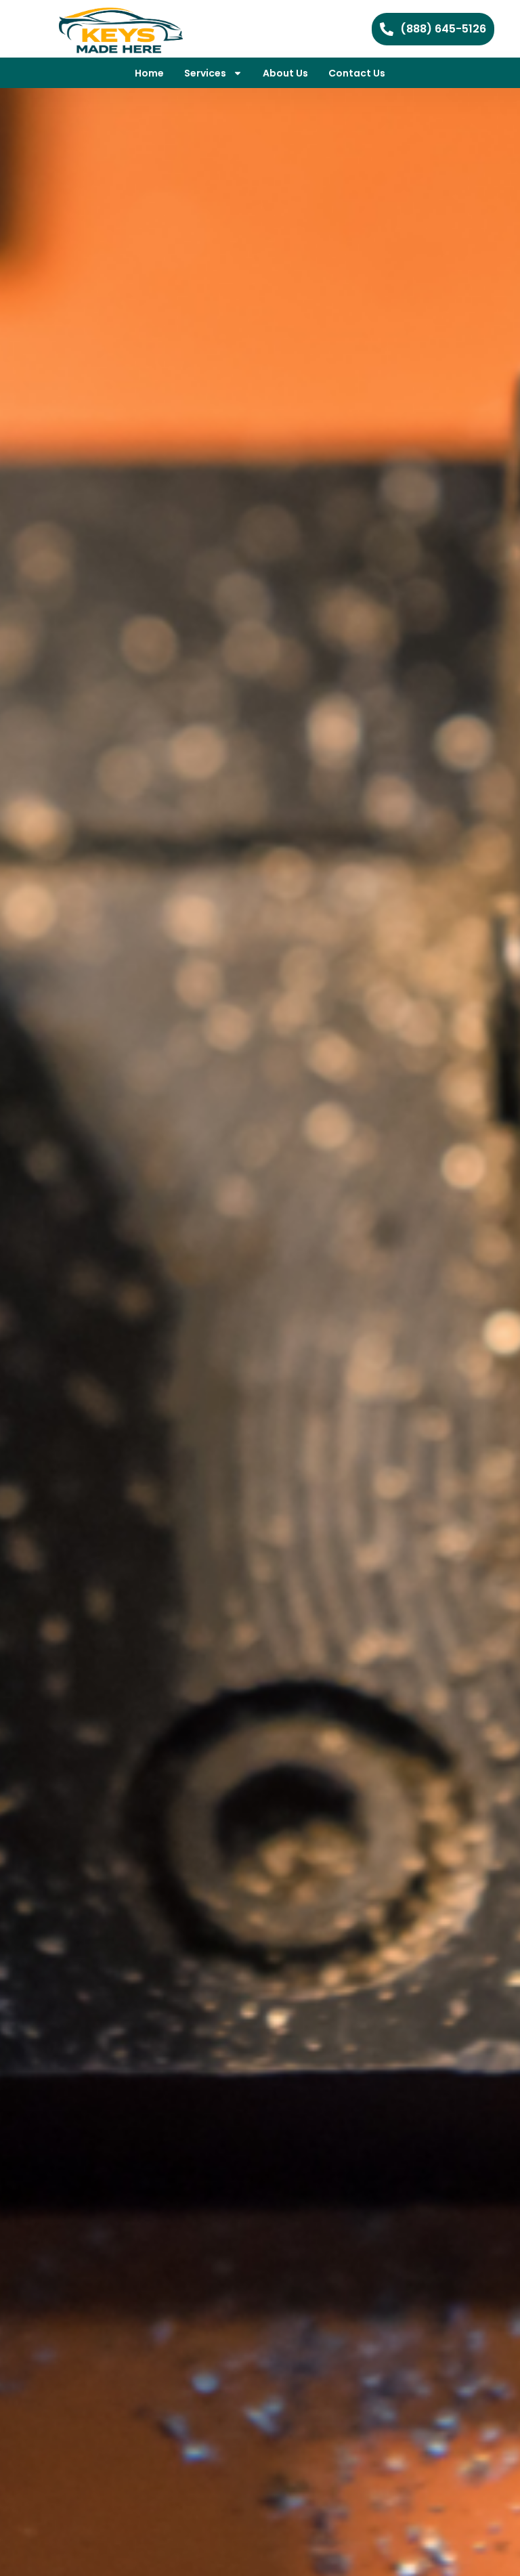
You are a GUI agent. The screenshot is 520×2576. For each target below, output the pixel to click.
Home (149, 73)
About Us (285, 73)
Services (205, 73)
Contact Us (357, 73)
